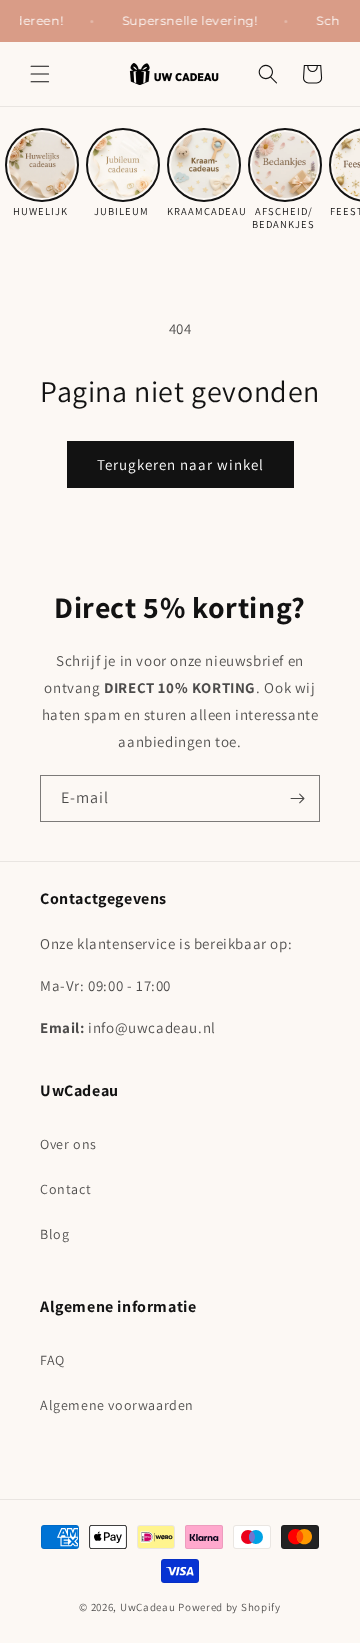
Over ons (68, 1144)
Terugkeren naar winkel (180, 464)
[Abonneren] (297, 798)
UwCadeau (148, 1607)
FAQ (52, 1360)
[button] (40, 74)
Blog (54, 1234)
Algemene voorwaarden (117, 1405)
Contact (65, 1189)
